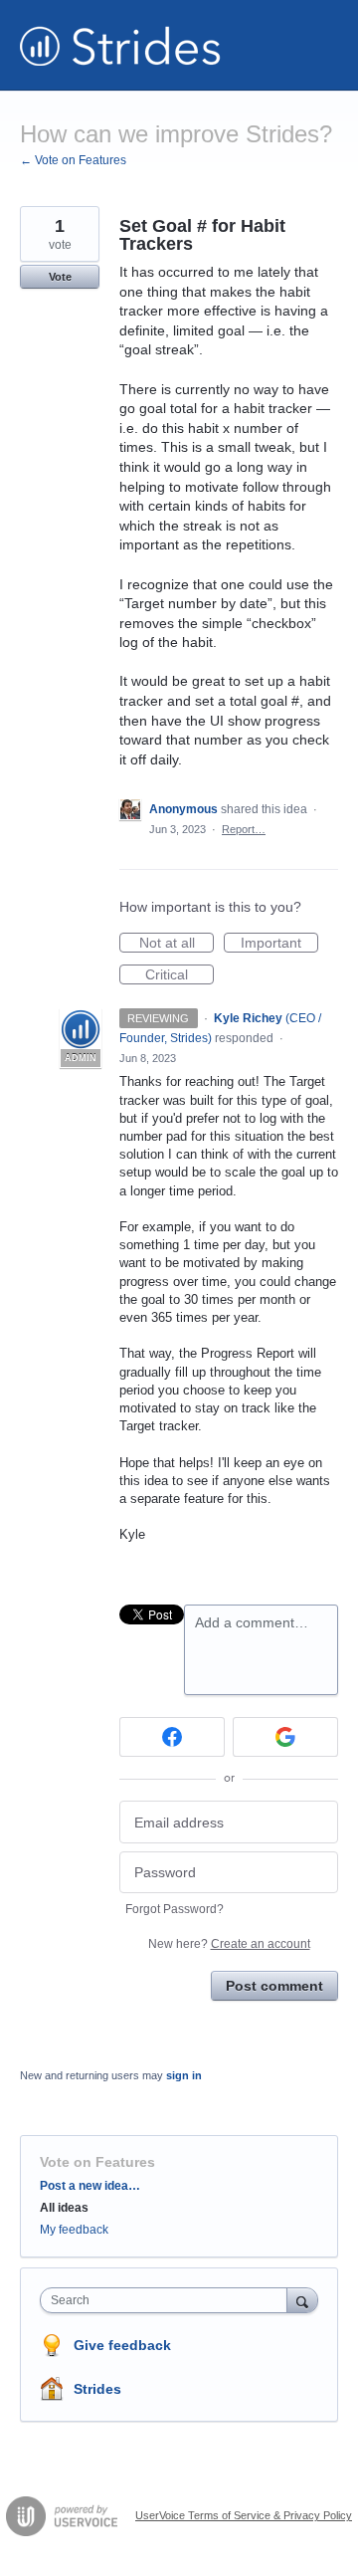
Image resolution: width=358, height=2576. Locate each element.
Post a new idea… (90, 2186)
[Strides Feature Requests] (121, 45)
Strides (97, 2389)
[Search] (302, 2300)
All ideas (64, 2208)
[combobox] (168, 2300)
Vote (60, 277)
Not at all (177, 944)
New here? (229, 1944)
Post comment (274, 1986)
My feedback (74, 2230)
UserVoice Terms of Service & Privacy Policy (244, 2515)
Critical (179, 975)
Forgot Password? (175, 1909)
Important (279, 944)
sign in (184, 2075)
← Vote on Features (73, 160)
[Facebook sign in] (172, 1737)
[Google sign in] (285, 1737)
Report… (244, 829)
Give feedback (122, 2345)
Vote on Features (97, 2162)
